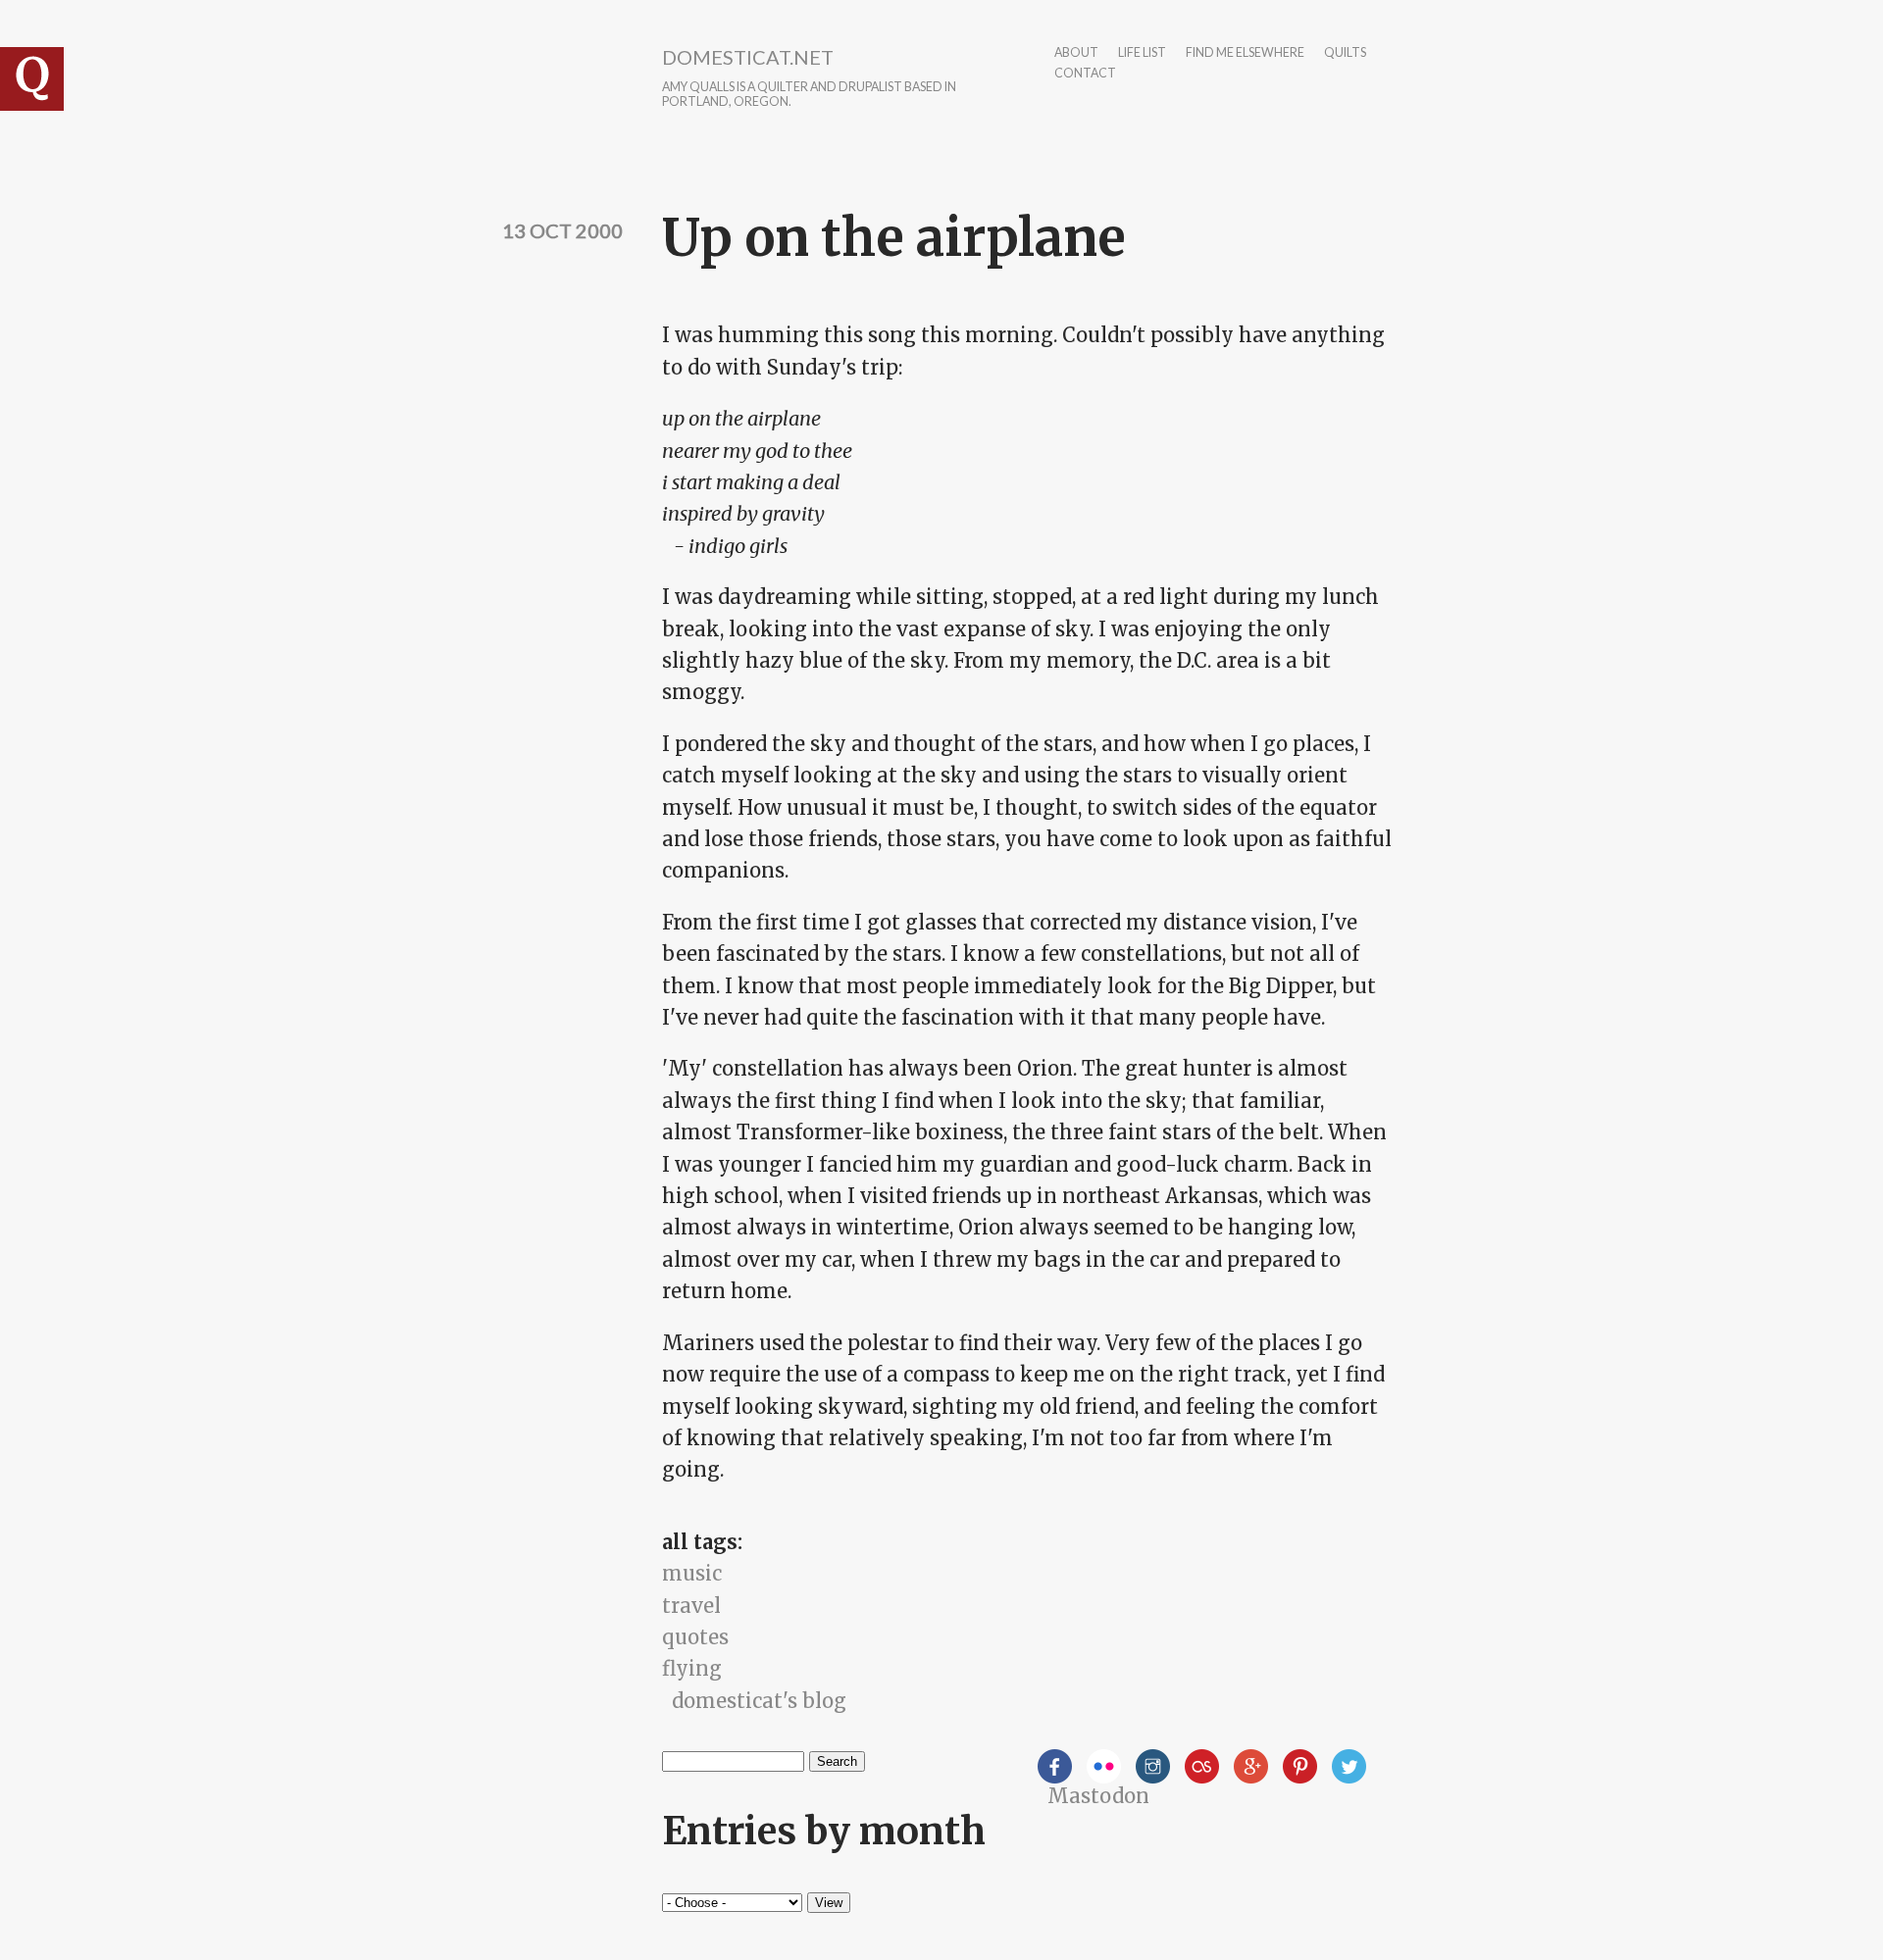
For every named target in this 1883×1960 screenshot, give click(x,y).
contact (1085, 74)
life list (1142, 53)
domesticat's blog (759, 1701)
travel (691, 1606)
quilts (1345, 53)
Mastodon (1098, 1796)
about (1076, 53)
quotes (695, 1637)
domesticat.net (748, 57)
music (692, 1573)
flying (692, 1668)
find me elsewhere (1245, 53)
